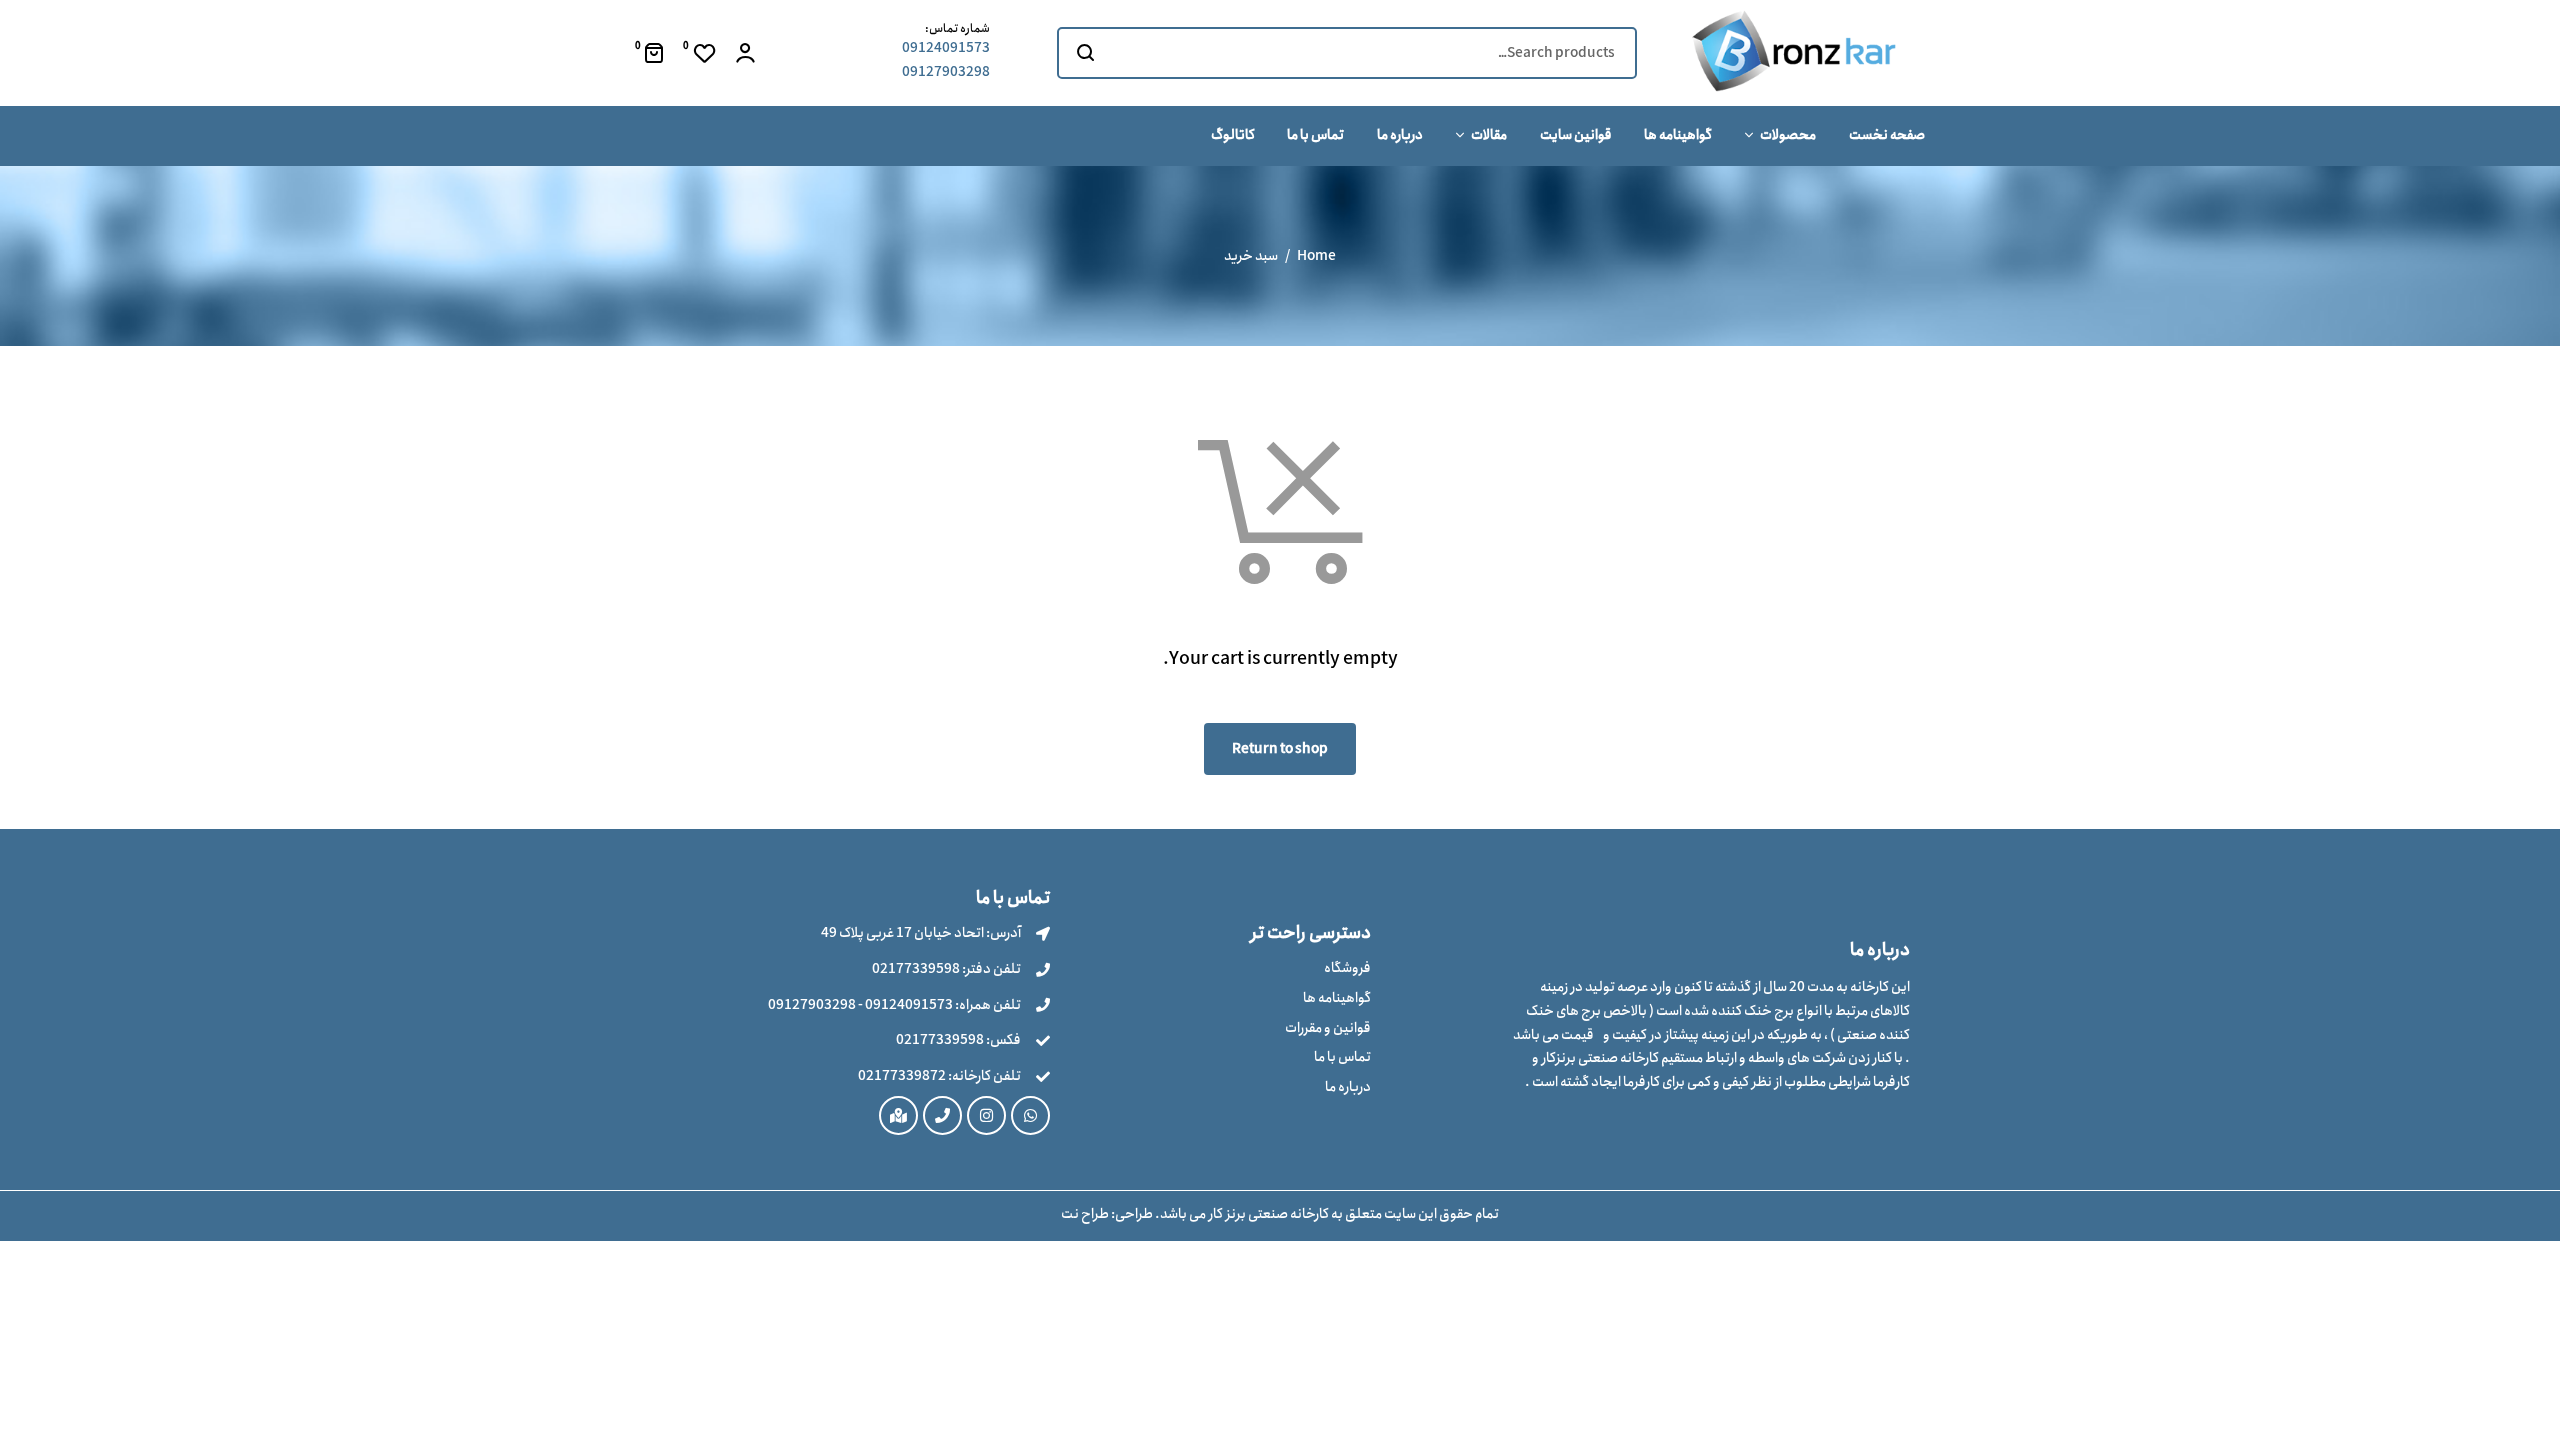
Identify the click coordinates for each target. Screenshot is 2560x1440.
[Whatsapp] (1030, 1115)
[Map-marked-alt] (898, 1115)
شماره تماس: (957, 28)
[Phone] (942, 1115)
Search (1084, 53)
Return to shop (1280, 749)
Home (1316, 256)
